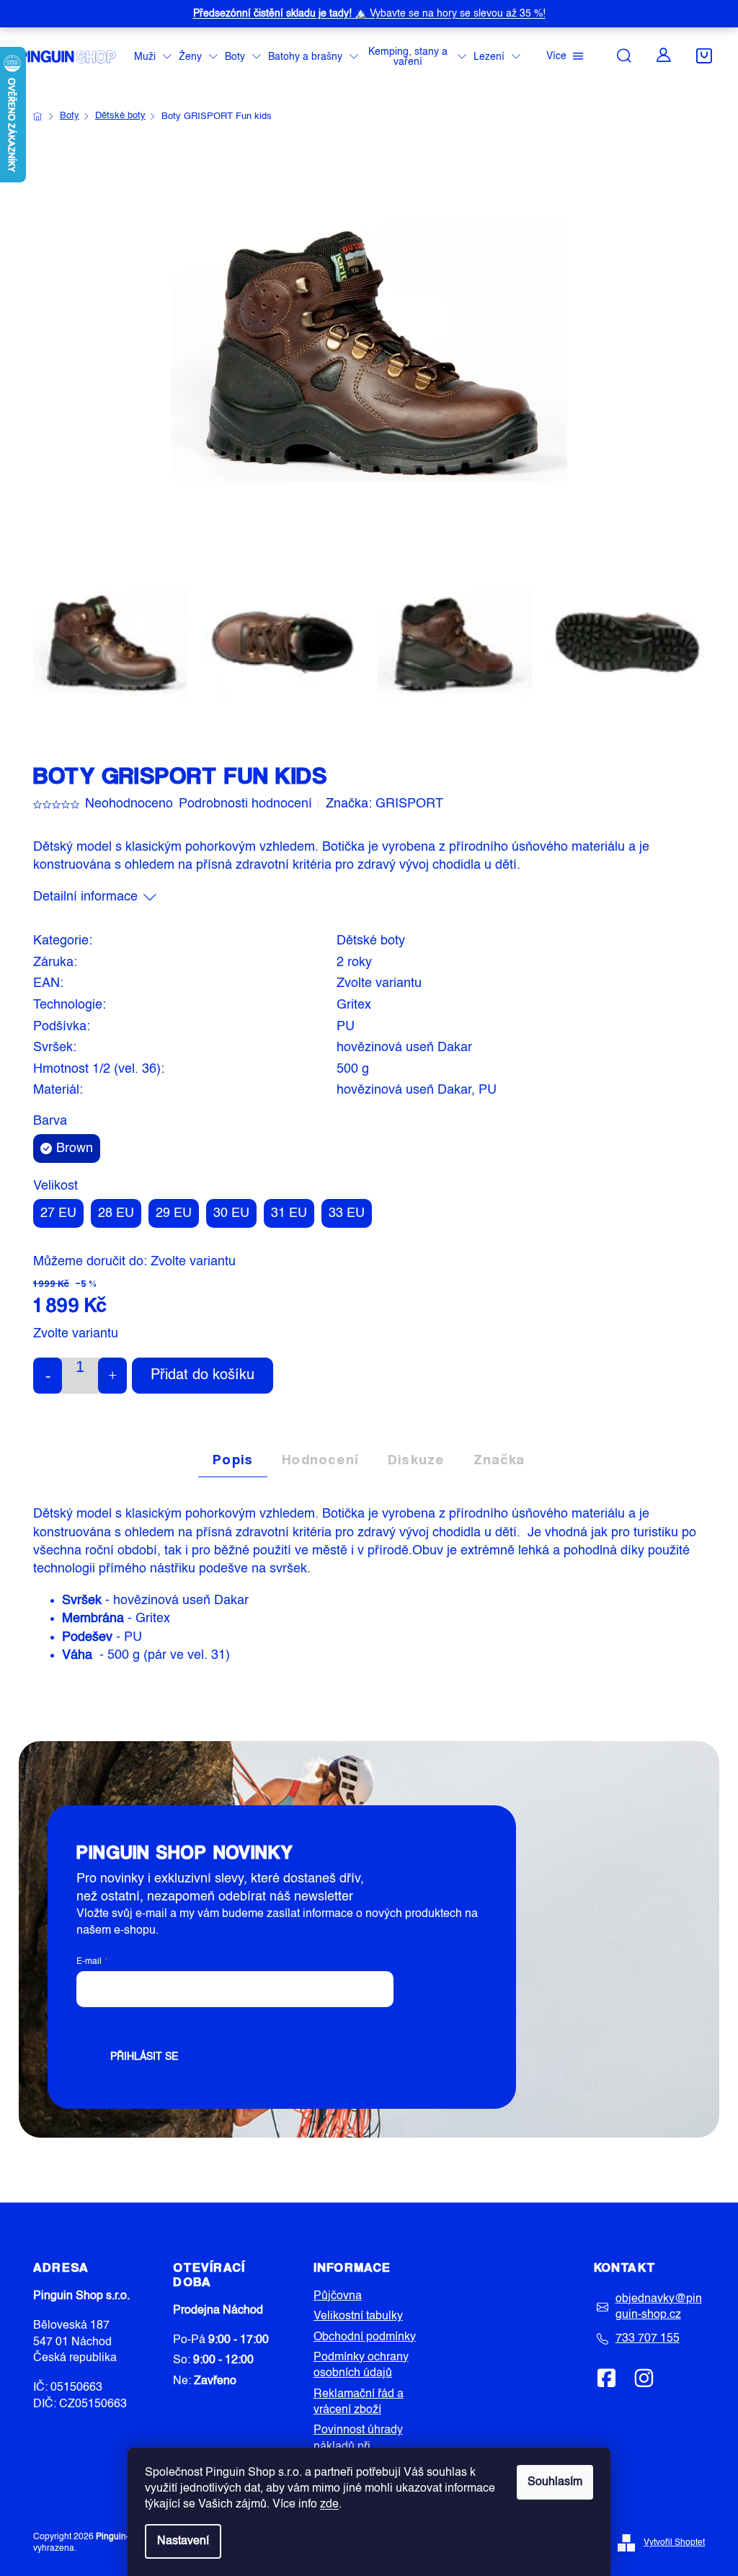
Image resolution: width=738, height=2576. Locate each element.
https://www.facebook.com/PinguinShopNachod (607, 2378)
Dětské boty (371, 941)
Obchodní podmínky (365, 2337)
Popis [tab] (233, 1459)
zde (329, 2505)
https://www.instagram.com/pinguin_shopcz (644, 2378)
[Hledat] (624, 56)
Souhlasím (555, 2482)
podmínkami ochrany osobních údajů (301, 2024)
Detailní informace (85, 897)
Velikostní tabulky (358, 2316)
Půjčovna (338, 2296)
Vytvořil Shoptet (674, 2543)
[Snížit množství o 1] (48, 1376)
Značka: (384, 804)
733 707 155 (648, 2339)
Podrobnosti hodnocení (245, 804)
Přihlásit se (144, 2057)
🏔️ (369, 14)
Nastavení (183, 2541)
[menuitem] (153, 57)
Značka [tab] (499, 1459)
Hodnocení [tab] (320, 1459)
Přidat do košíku (203, 1376)
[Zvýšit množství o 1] (112, 1376)
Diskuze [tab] (416, 1459)
